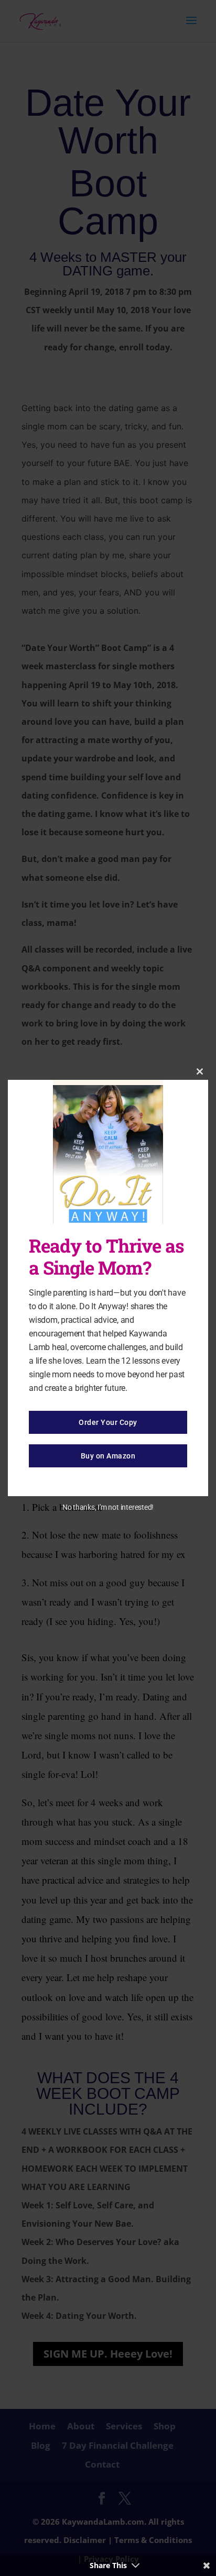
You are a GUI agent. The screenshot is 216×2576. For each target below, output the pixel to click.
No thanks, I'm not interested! (108, 1507)
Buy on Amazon (108, 1456)
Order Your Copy (108, 1422)
